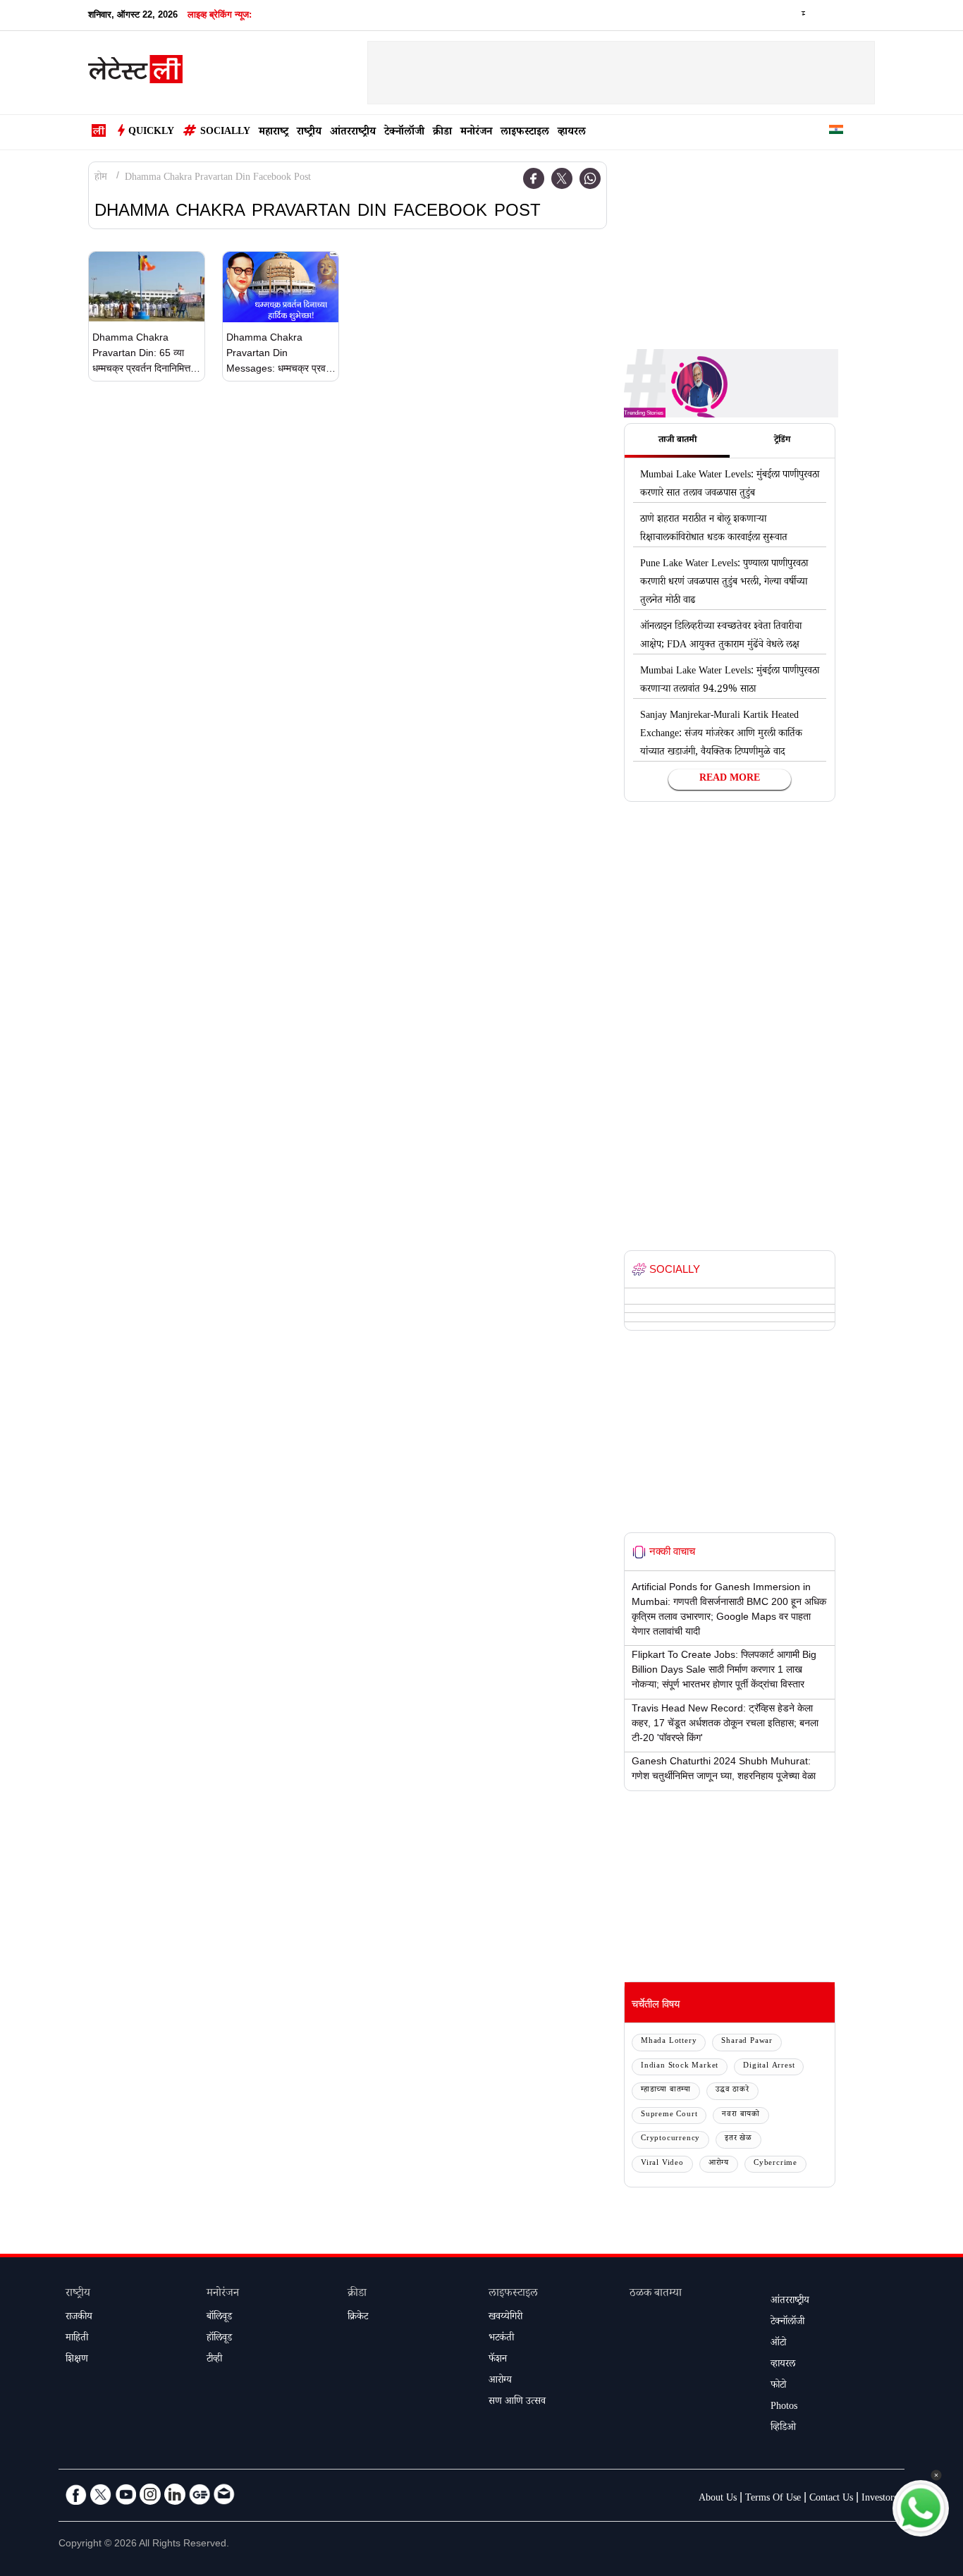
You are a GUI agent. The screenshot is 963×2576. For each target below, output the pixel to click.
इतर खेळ (738, 2139)
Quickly (151, 133)
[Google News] (200, 2494)
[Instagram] (150, 2494)
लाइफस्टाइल (525, 133)
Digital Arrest (769, 2067)
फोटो (778, 2386)
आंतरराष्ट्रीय (353, 133)
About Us (718, 2499)
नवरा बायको (741, 2115)
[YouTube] (125, 2494)
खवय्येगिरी (505, 2318)
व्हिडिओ (783, 2429)
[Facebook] (534, 178)
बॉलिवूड (219, 2318)
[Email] (224, 2494)
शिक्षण (77, 2360)
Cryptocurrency (670, 2139)
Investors (879, 2499)
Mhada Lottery (669, 2042)
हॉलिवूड (219, 2339)
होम (101, 178)
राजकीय (79, 2318)
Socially (225, 133)
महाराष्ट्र (274, 133)
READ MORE (730, 779)
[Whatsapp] (590, 178)
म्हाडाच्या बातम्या (666, 2090)
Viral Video (662, 2164)
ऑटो (778, 2344)
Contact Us (831, 2499)
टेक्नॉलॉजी (404, 133)
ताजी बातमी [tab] (677, 441)
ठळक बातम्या (656, 2294)
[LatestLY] (135, 73)
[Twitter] (562, 178)
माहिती (77, 2339)
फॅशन (498, 2360)
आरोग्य (719, 2164)
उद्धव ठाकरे (732, 2090)
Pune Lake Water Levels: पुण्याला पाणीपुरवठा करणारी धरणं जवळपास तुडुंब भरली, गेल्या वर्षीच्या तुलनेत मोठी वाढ (724, 583)
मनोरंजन (476, 133)
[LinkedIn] (175, 2494)
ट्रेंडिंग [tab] (782, 441)
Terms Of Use (773, 2499)
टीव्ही (214, 2360)
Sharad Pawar (747, 2042)
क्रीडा (442, 133)
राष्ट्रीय (309, 133)
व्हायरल (572, 133)
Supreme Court (669, 2115)
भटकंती (501, 2339)
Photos (784, 2407)
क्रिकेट (358, 2318)
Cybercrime (775, 2164)
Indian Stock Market (680, 2067)
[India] (836, 132)
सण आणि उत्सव (517, 2403)
